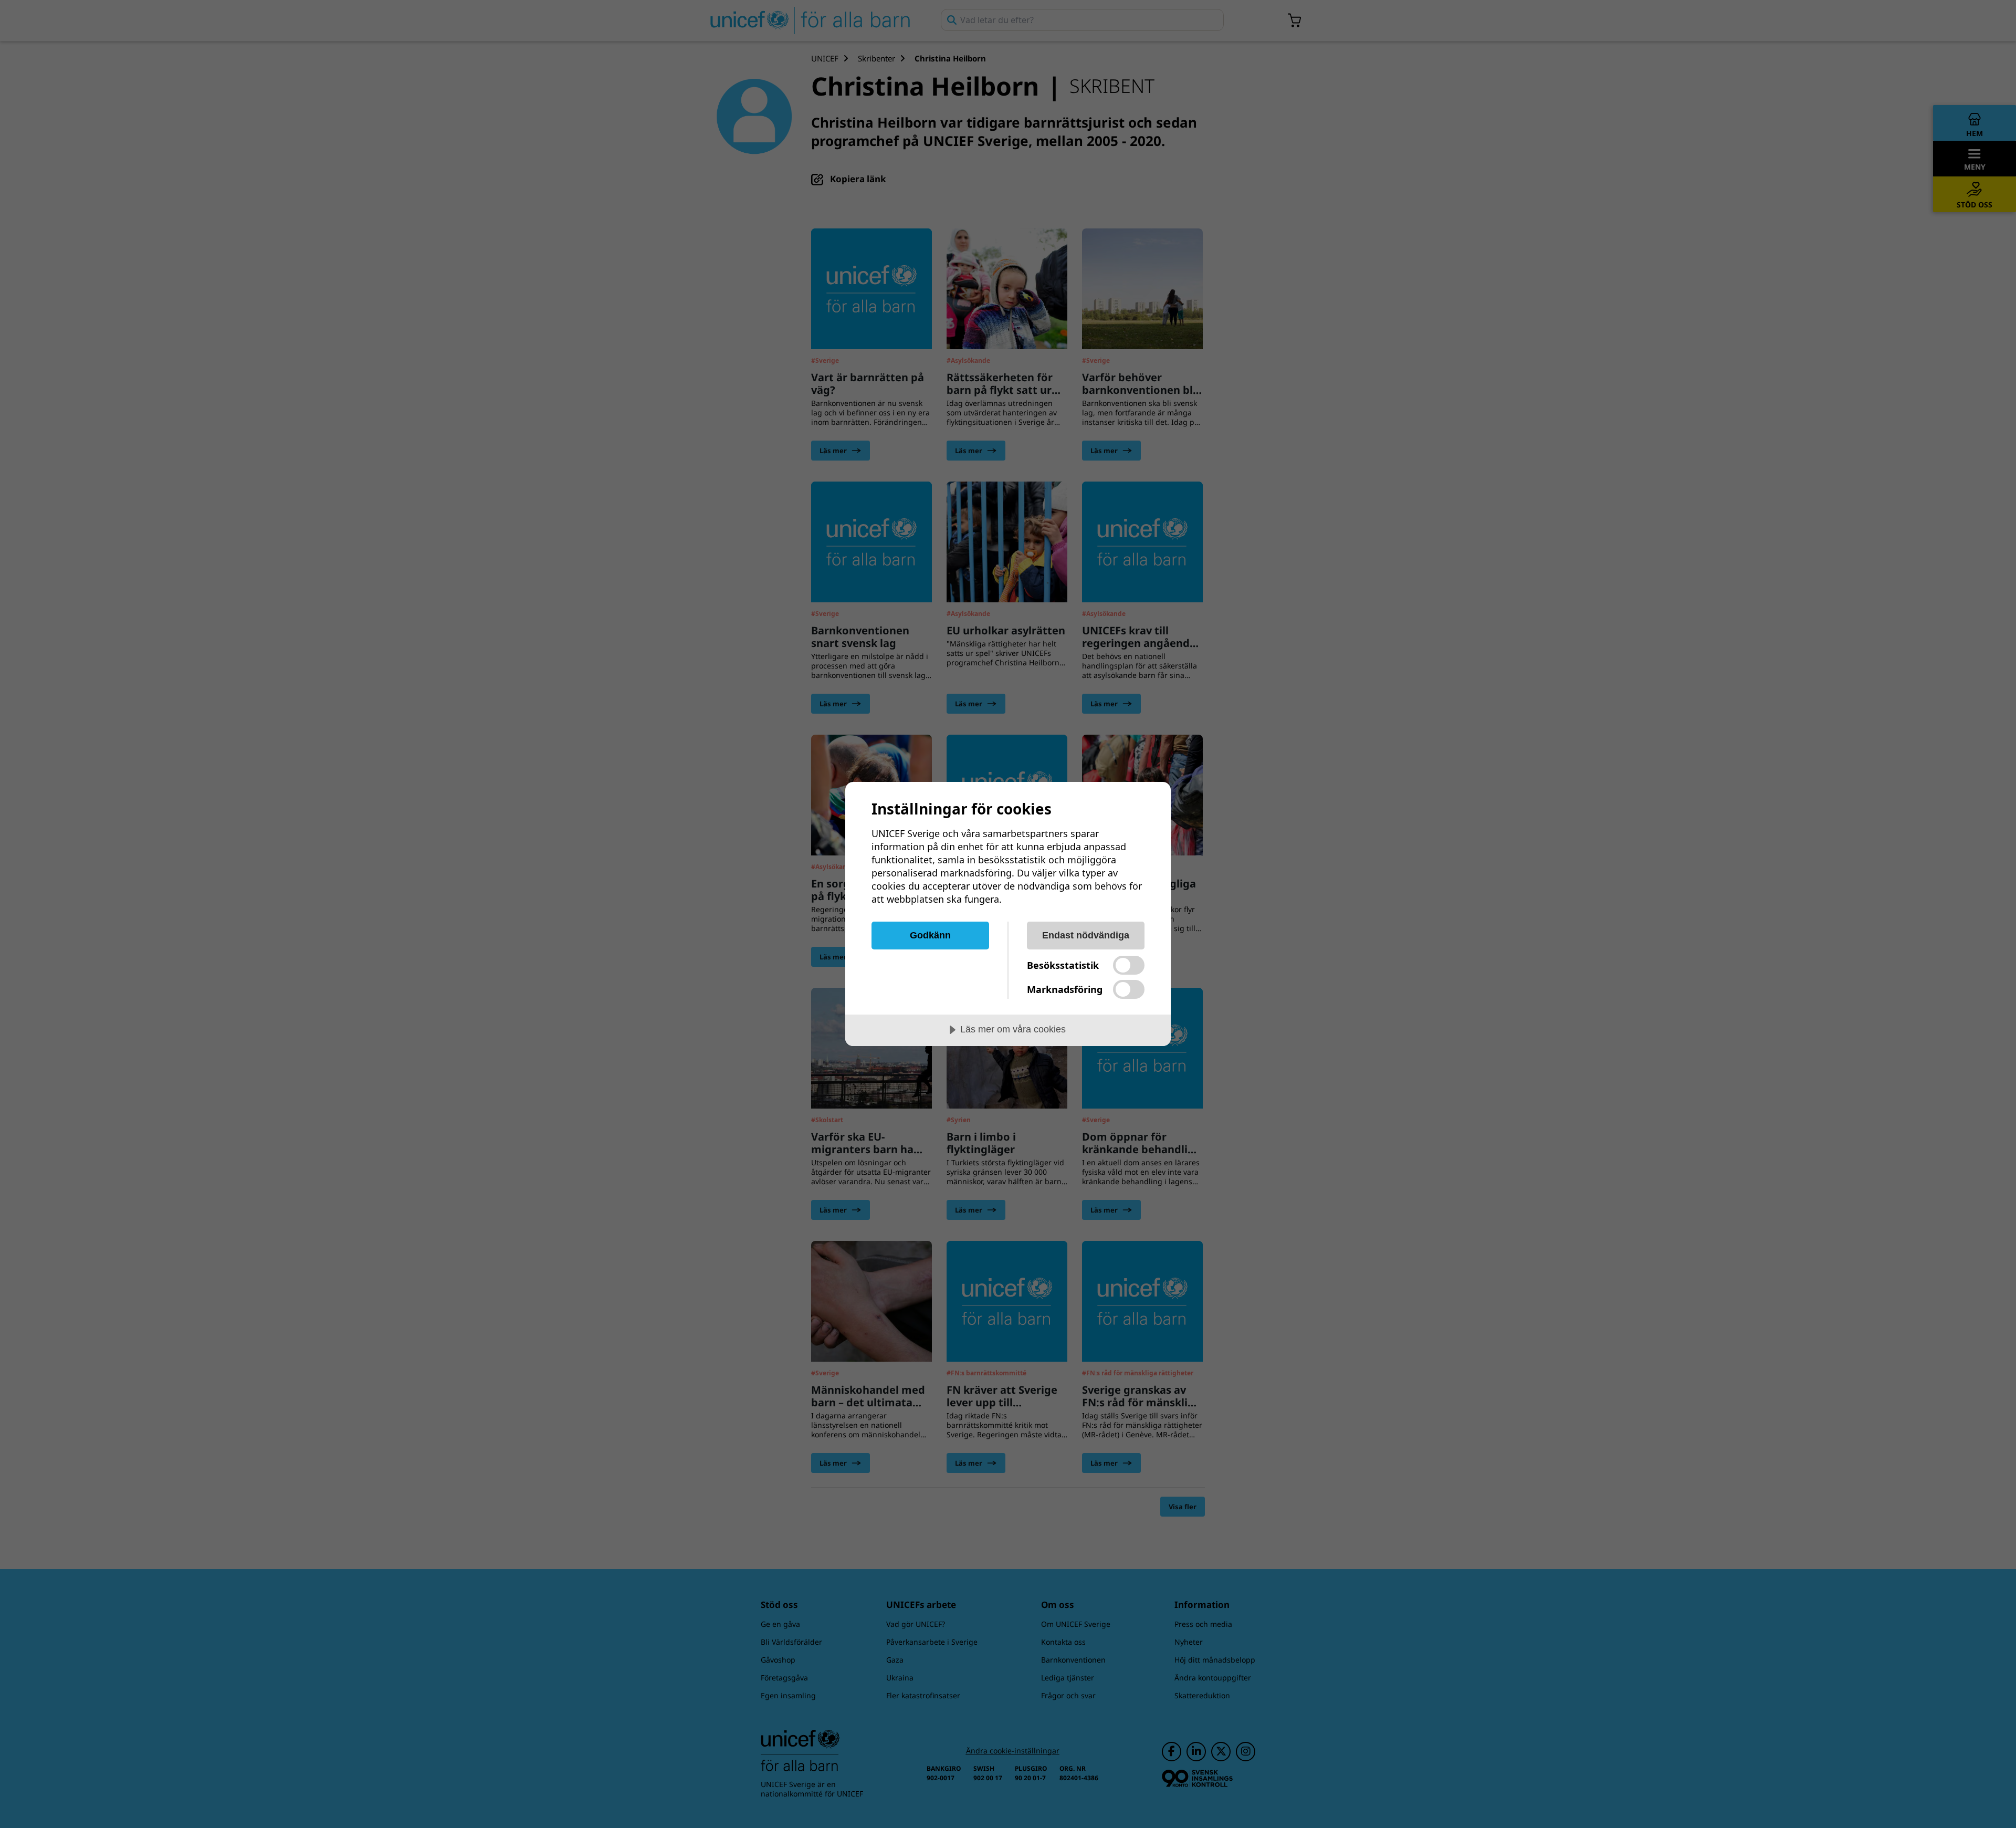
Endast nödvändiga (1086, 935)
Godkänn (930, 935)
